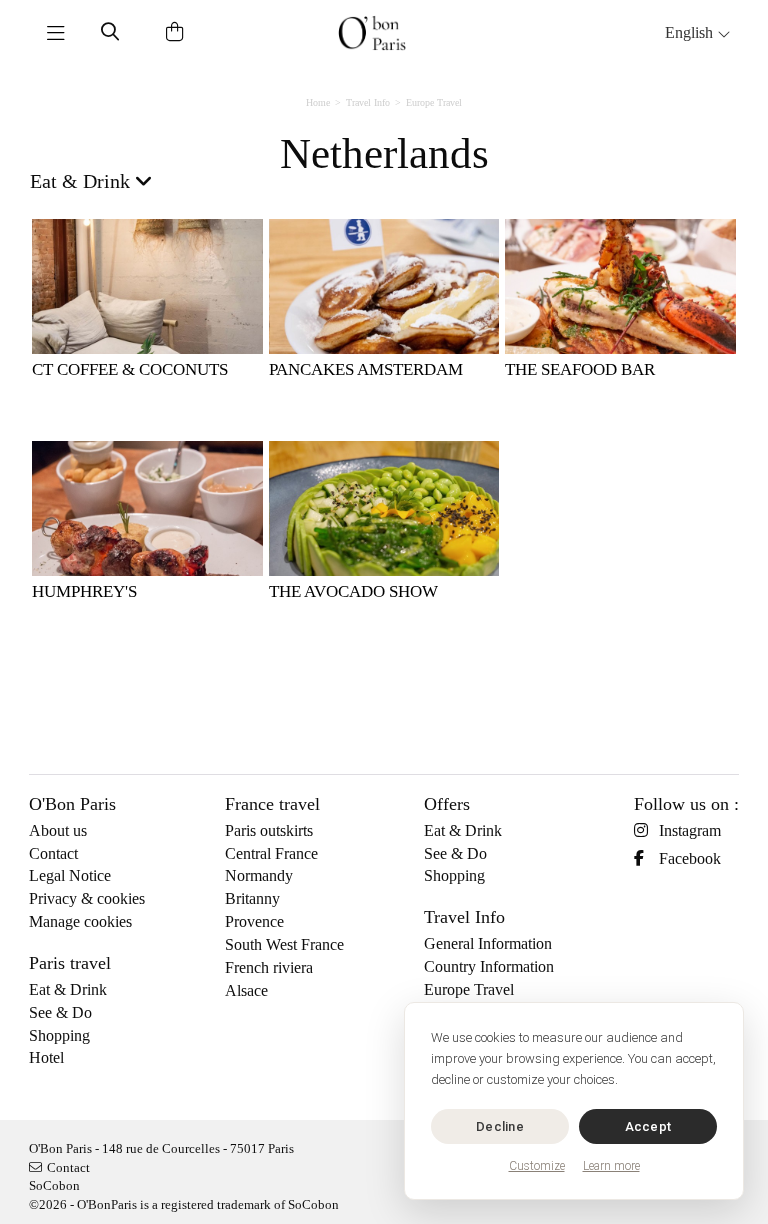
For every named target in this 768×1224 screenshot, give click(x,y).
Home (318, 102)
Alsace (246, 990)
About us (58, 830)
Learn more (611, 1166)
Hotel (46, 1057)
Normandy (259, 875)
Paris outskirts (269, 830)
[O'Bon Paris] (371, 33)
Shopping (59, 1035)
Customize (537, 1166)
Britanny (252, 898)
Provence (254, 921)
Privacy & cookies (87, 898)
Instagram (690, 830)
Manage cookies (80, 921)
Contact (53, 853)
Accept (648, 1126)
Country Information (489, 966)
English (691, 32)
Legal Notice (70, 875)
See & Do (60, 1012)
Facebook (690, 858)
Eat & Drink (68, 989)
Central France (271, 853)
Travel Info (368, 102)
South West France (284, 944)
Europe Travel (434, 102)
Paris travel (70, 963)
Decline (500, 1126)
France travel (272, 804)
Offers (447, 804)
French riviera (269, 967)
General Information (488, 943)
